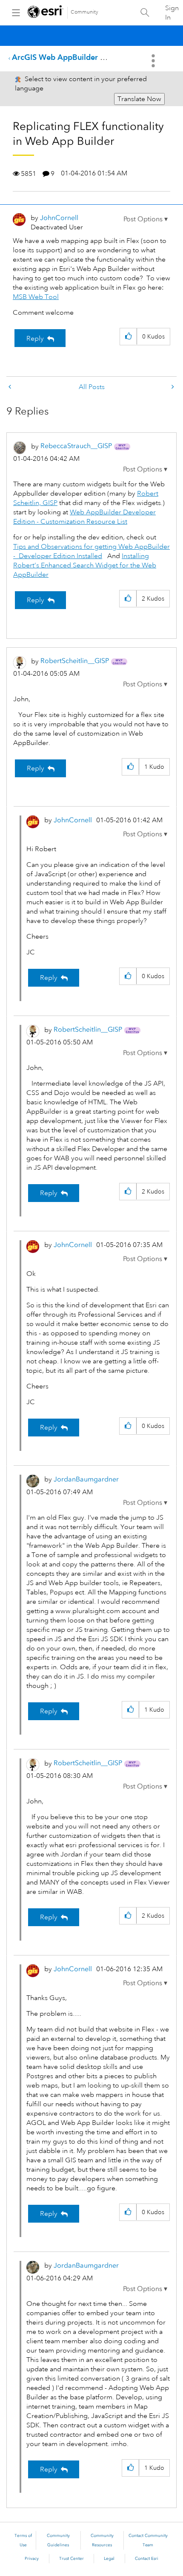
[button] (146, 219)
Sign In (172, 13)
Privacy (32, 2559)
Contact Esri (147, 2559)
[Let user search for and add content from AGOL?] (11, 387)
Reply (35, 339)
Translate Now (139, 99)
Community (84, 12)
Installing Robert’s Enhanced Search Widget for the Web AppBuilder (85, 565)
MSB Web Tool (36, 297)
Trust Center (71, 2559)
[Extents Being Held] (172, 387)
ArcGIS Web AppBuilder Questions (74, 57)
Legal (109, 2559)
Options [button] (154, 61)
